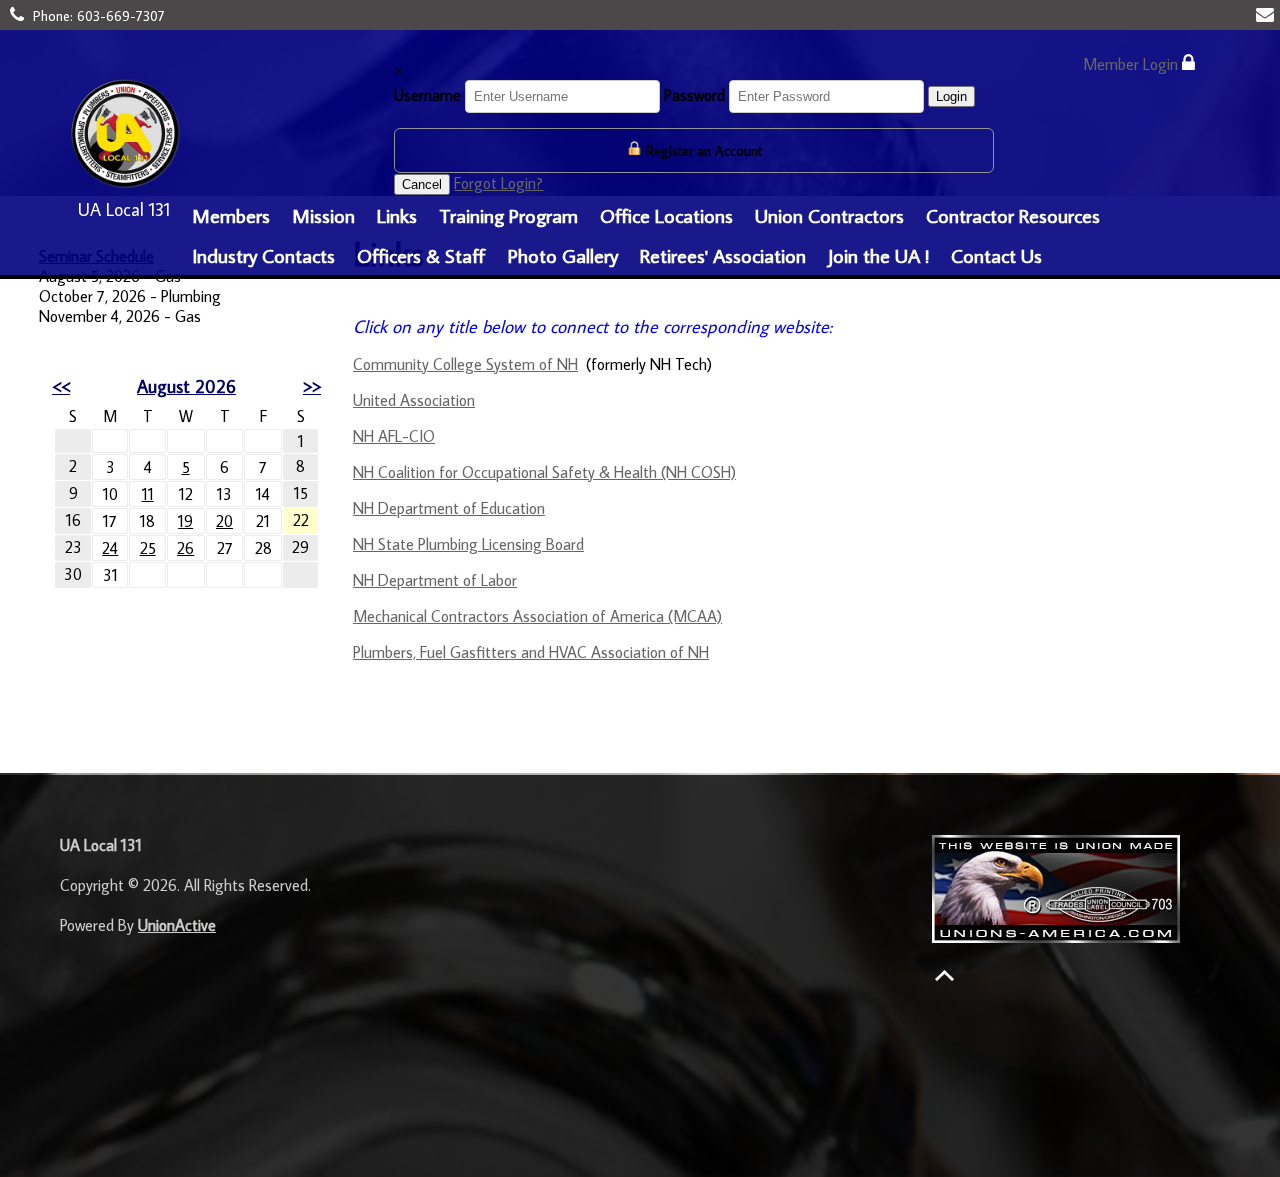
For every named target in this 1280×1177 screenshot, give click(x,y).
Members (231, 215)
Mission (323, 215)
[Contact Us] (1267, 15)
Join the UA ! (878, 255)
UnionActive (177, 925)
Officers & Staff (421, 255)
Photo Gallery (563, 255)
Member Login (1132, 64)
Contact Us (996, 255)
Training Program (508, 215)
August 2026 (186, 386)
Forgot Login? (498, 183)
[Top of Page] (944, 975)
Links (397, 215)
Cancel (422, 184)
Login (951, 96)
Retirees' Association (723, 255)
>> (312, 386)
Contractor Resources (1013, 215)
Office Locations (666, 215)
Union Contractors (829, 215)
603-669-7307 (121, 16)
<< (61, 386)
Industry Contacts (263, 255)
